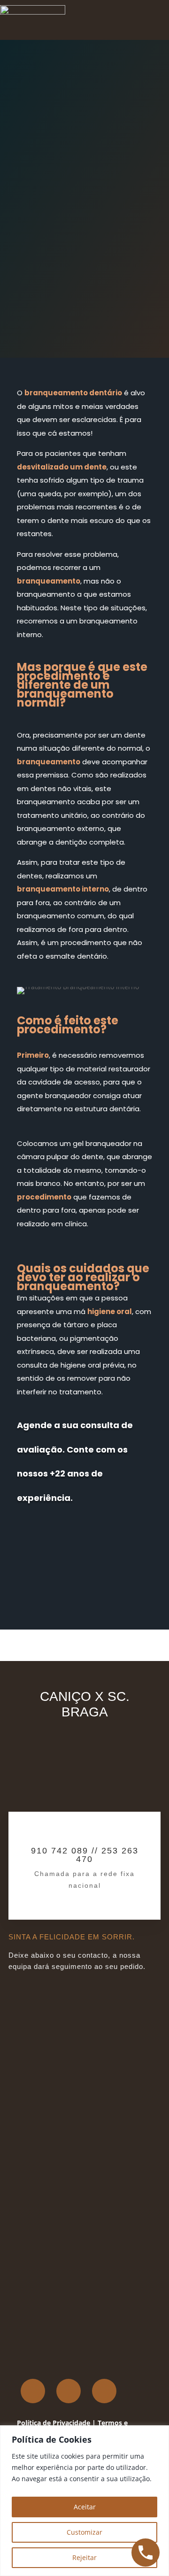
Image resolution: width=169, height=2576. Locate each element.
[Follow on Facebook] (33, 2391)
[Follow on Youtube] (104, 2391)
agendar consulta (69, 1534)
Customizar (84, 2532)
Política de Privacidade (54, 2423)
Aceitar (85, 2507)
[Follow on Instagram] (69, 2391)
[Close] (159, 2433)
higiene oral (110, 1311)
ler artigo (50, 271)
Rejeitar (84, 2557)
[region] (84, 2501)
